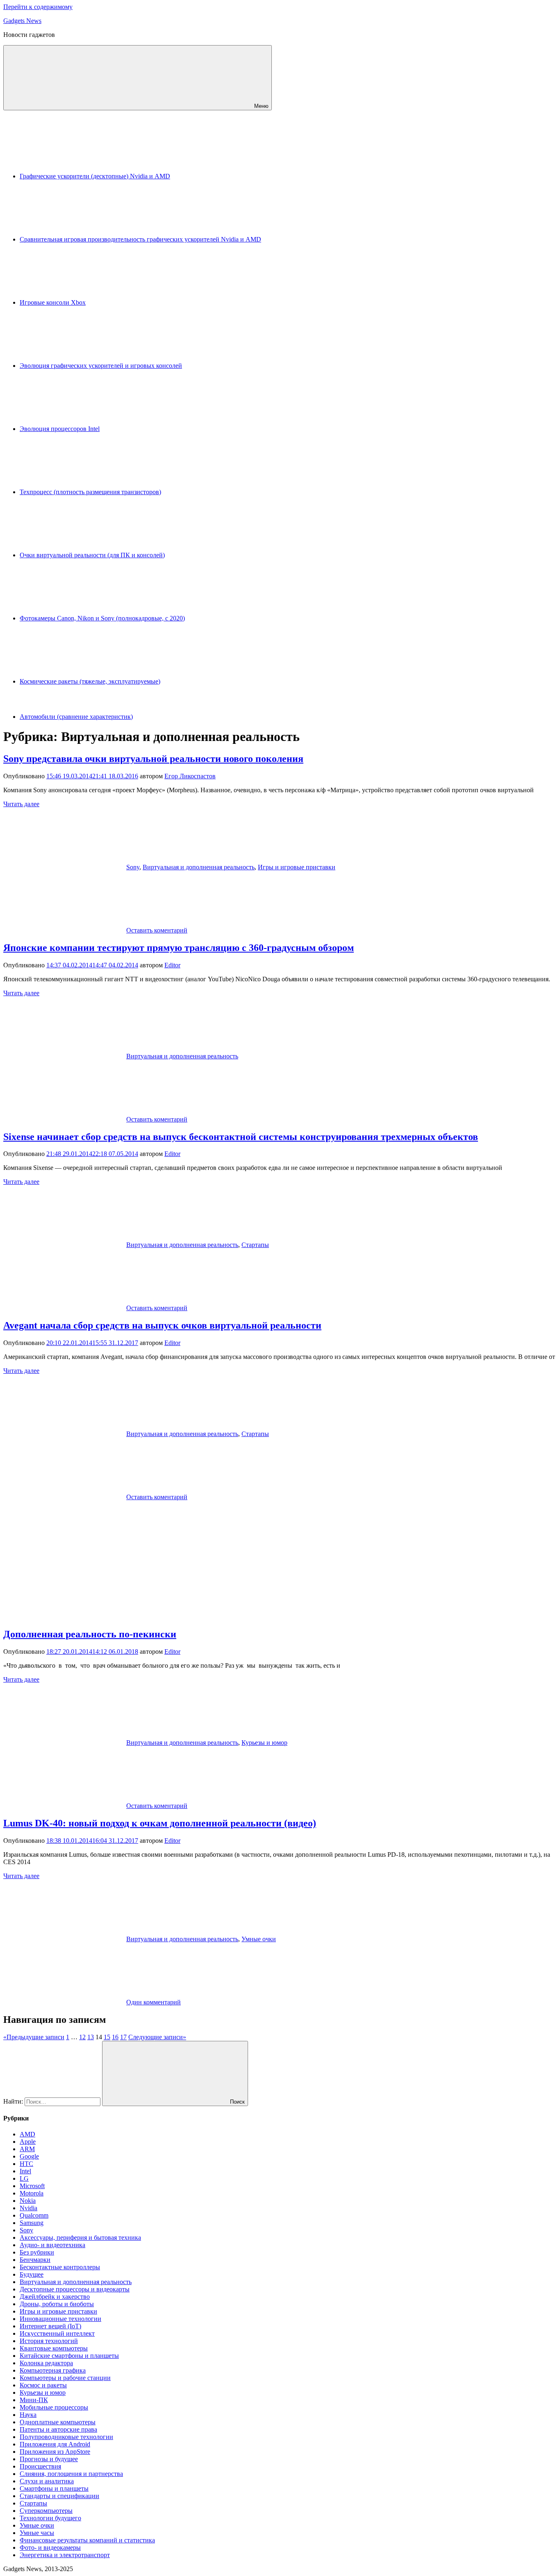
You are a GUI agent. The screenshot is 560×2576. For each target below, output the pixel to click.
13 (91, 2037)
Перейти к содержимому (38, 7)
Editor (172, 965)
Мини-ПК (34, 2400)
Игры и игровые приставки (297, 867)
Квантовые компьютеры (54, 2348)
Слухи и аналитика (47, 2481)
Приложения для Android (55, 2444)
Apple (28, 2142)
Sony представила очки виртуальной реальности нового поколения (153, 759)
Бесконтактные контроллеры (60, 2267)
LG (24, 2178)
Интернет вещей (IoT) (50, 2326)
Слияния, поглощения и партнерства (71, 2474)
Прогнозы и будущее (49, 2459)
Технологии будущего (50, 2518)
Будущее (32, 2274)
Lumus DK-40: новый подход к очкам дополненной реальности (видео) (160, 1823)
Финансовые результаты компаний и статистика (87, 2540)
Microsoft (32, 2186)
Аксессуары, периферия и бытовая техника (80, 2237)
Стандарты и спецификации (59, 2496)
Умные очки (259, 1939)
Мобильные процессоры (54, 2407)
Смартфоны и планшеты (54, 2488)
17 (123, 2037)
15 (107, 2037)
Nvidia (28, 2208)
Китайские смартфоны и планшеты (69, 2356)
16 (115, 2037)
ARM (27, 2149)
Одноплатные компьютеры (58, 2422)
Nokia (28, 2201)
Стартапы (255, 1245)
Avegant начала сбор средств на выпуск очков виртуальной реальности (162, 1325)
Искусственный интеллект (57, 2333)
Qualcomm (34, 2215)
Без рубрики (37, 2252)
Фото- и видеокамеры (50, 2548)
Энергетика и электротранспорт (65, 2555)
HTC (26, 2164)
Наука (28, 2415)
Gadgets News (22, 21)
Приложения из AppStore (55, 2452)
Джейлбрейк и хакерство (55, 2297)
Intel (25, 2171)
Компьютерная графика (53, 2370)
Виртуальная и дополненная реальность (199, 867)
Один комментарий (154, 2002)
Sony (133, 867)
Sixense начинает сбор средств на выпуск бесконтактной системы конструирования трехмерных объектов (241, 1137)
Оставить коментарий (157, 930)
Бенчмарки (35, 2260)
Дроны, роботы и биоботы (57, 2304)
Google (29, 2156)
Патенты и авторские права (58, 2429)
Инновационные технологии (60, 2319)
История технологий (49, 2341)
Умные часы (37, 2533)
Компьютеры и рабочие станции (65, 2378)
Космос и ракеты (43, 2385)
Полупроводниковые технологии (66, 2437)
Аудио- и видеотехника (52, 2245)
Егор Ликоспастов (190, 776)
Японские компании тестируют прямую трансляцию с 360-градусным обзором (179, 948)
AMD (27, 2134)
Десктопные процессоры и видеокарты (75, 2289)
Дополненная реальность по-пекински (90, 1634)
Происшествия (40, 2466)
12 (82, 2037)
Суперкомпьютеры (46, 2511)
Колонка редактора (46, 2363)
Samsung (32, 2223)
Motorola (32, 2193)
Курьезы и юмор (264, 1743)
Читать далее (21, 804)
